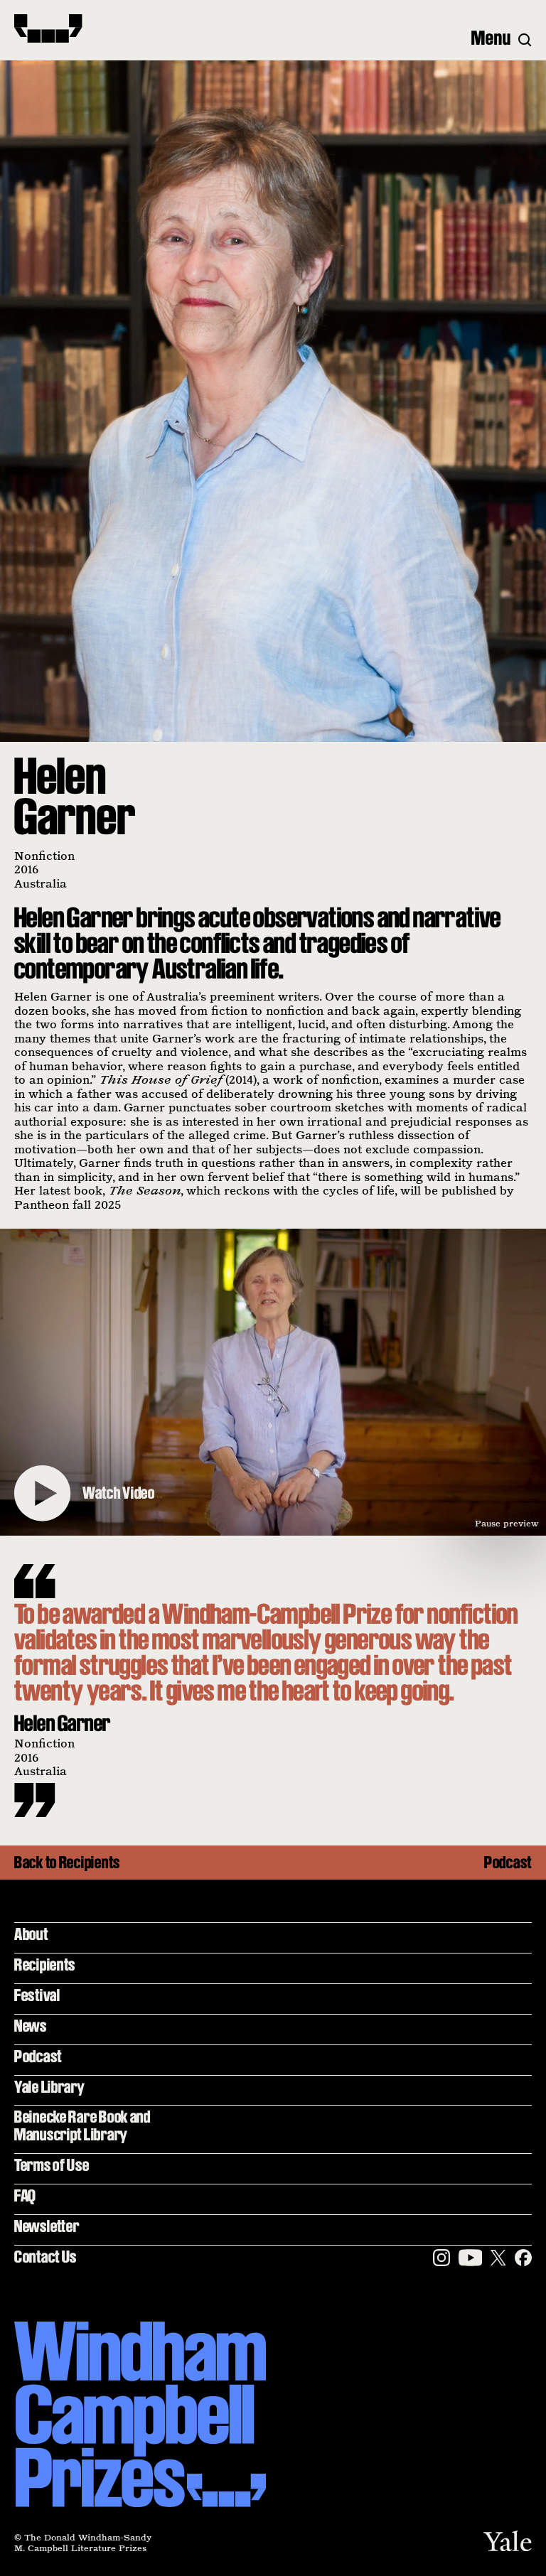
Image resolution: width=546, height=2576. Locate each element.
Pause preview (507, 1523)
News (31, 2026)
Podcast (508, 1863)
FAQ (25, 2195)
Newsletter (47, 2226)
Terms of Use (52, 2165)
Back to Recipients (67, 1863)
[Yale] (508, 2541)
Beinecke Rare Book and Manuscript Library (82, 2125)
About (31, 1934)
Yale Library (50, 2087)
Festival (37, 1995)
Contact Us (45, 2257)
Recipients (45, 1965)
